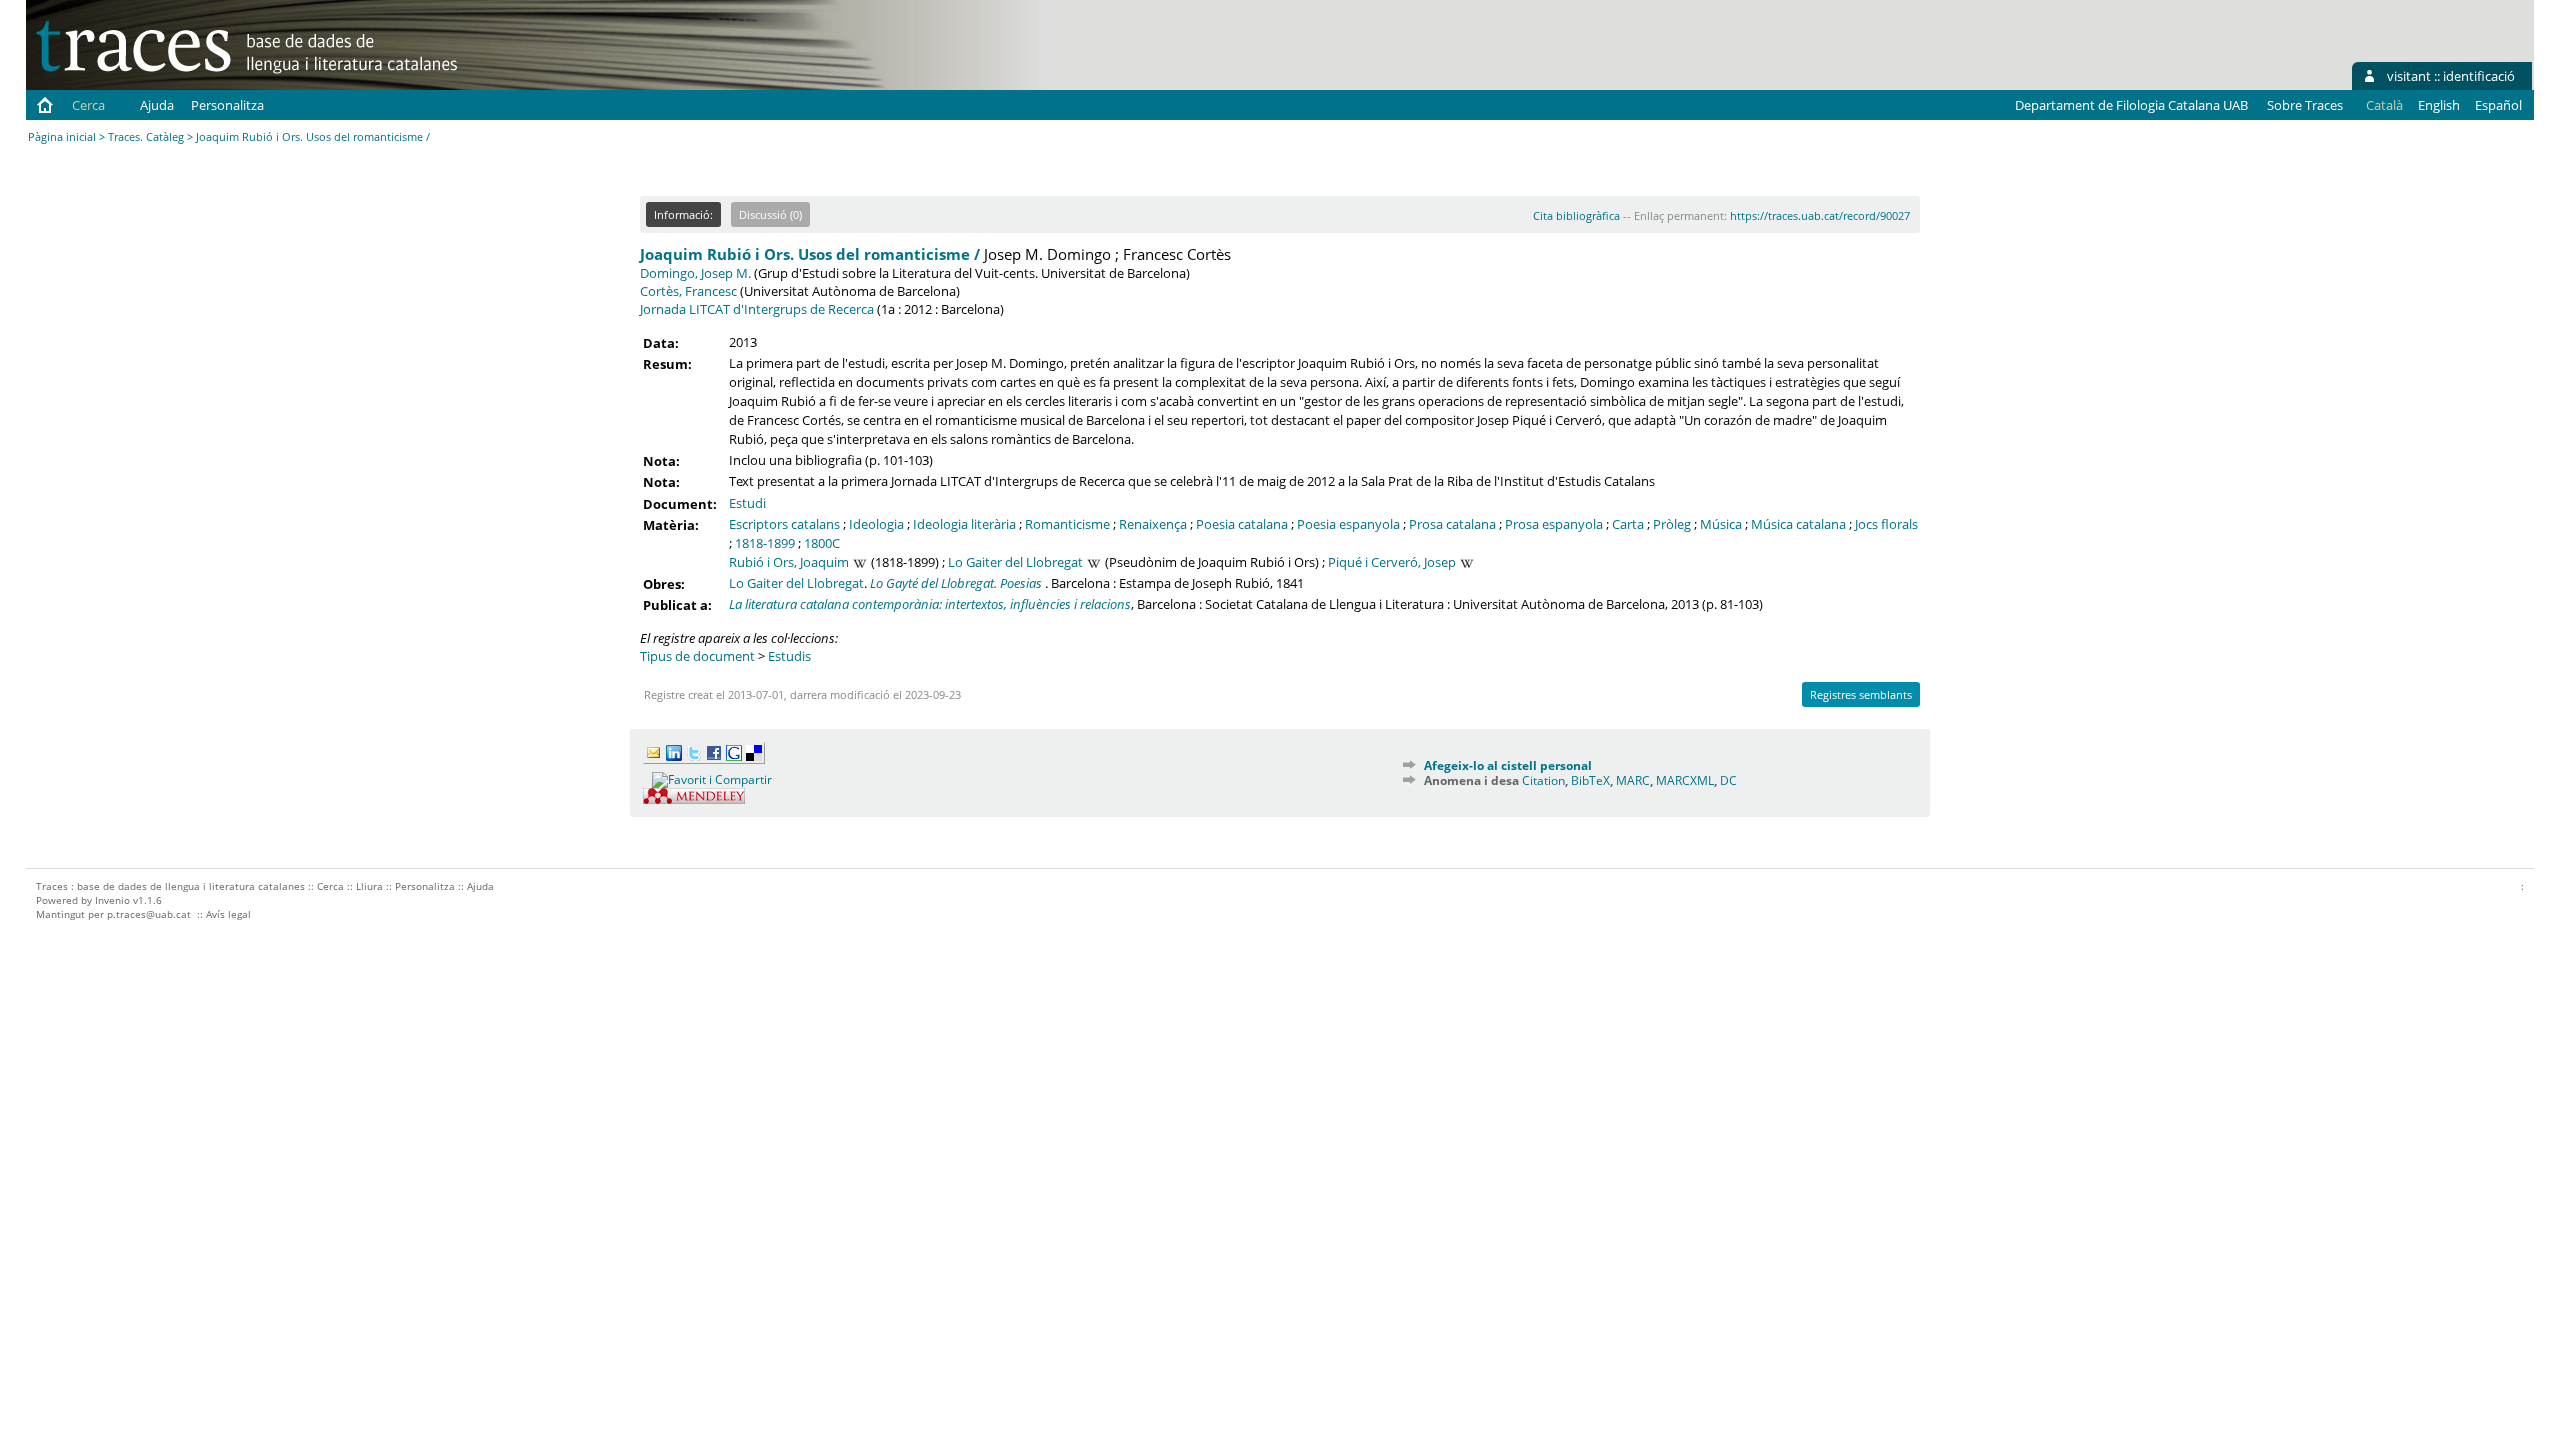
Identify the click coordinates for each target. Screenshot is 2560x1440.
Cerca (88, 105)
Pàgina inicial (62, 136)
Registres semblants (1861, 694)
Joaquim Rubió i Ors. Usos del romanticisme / (810, 254)
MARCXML (1685, 780)
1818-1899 (765, 543)
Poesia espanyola (1348, 524)
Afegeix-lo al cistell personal (1508, 765)
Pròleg (1672, 524)
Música (1721, 524)
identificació (2479, 76)
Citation (1543, 780)
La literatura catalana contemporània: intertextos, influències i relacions (930, 604)
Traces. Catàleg (146, 136)
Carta (1628, 524)
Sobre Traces (2305, 105)
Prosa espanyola (1554, 524)
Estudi (747, 503)
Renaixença (1153, 524)
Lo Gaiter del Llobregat (1015, 562)
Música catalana (1798, 524)
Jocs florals (1886, 524)
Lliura (369, 886)
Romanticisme (1067, 524)
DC (1728, 780)
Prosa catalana (1452, 524)
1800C (822, 543)
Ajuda (157, 105)
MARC (1633, 780)
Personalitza (227, 105)
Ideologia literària (964, 524)
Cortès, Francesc (688, 291)
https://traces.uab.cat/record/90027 (1820, 215)
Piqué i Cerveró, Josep (1392, 562)
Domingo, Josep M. (695, 273)
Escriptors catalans (784, 524)
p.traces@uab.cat (149, 914)
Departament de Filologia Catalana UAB (2131, 105)
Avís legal (228, 914)
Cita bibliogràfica (1576, 215)
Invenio (112, 900)
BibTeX (1590, 780)
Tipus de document (697, 656)
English (2439, 105)
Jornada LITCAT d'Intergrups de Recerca (757, 309)
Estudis (789, 656)
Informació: (683, 214)
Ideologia (876, 524)
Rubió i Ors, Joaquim (789, 562)
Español (2498, 105)
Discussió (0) (770, 214)
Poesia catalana (1242, 524)
